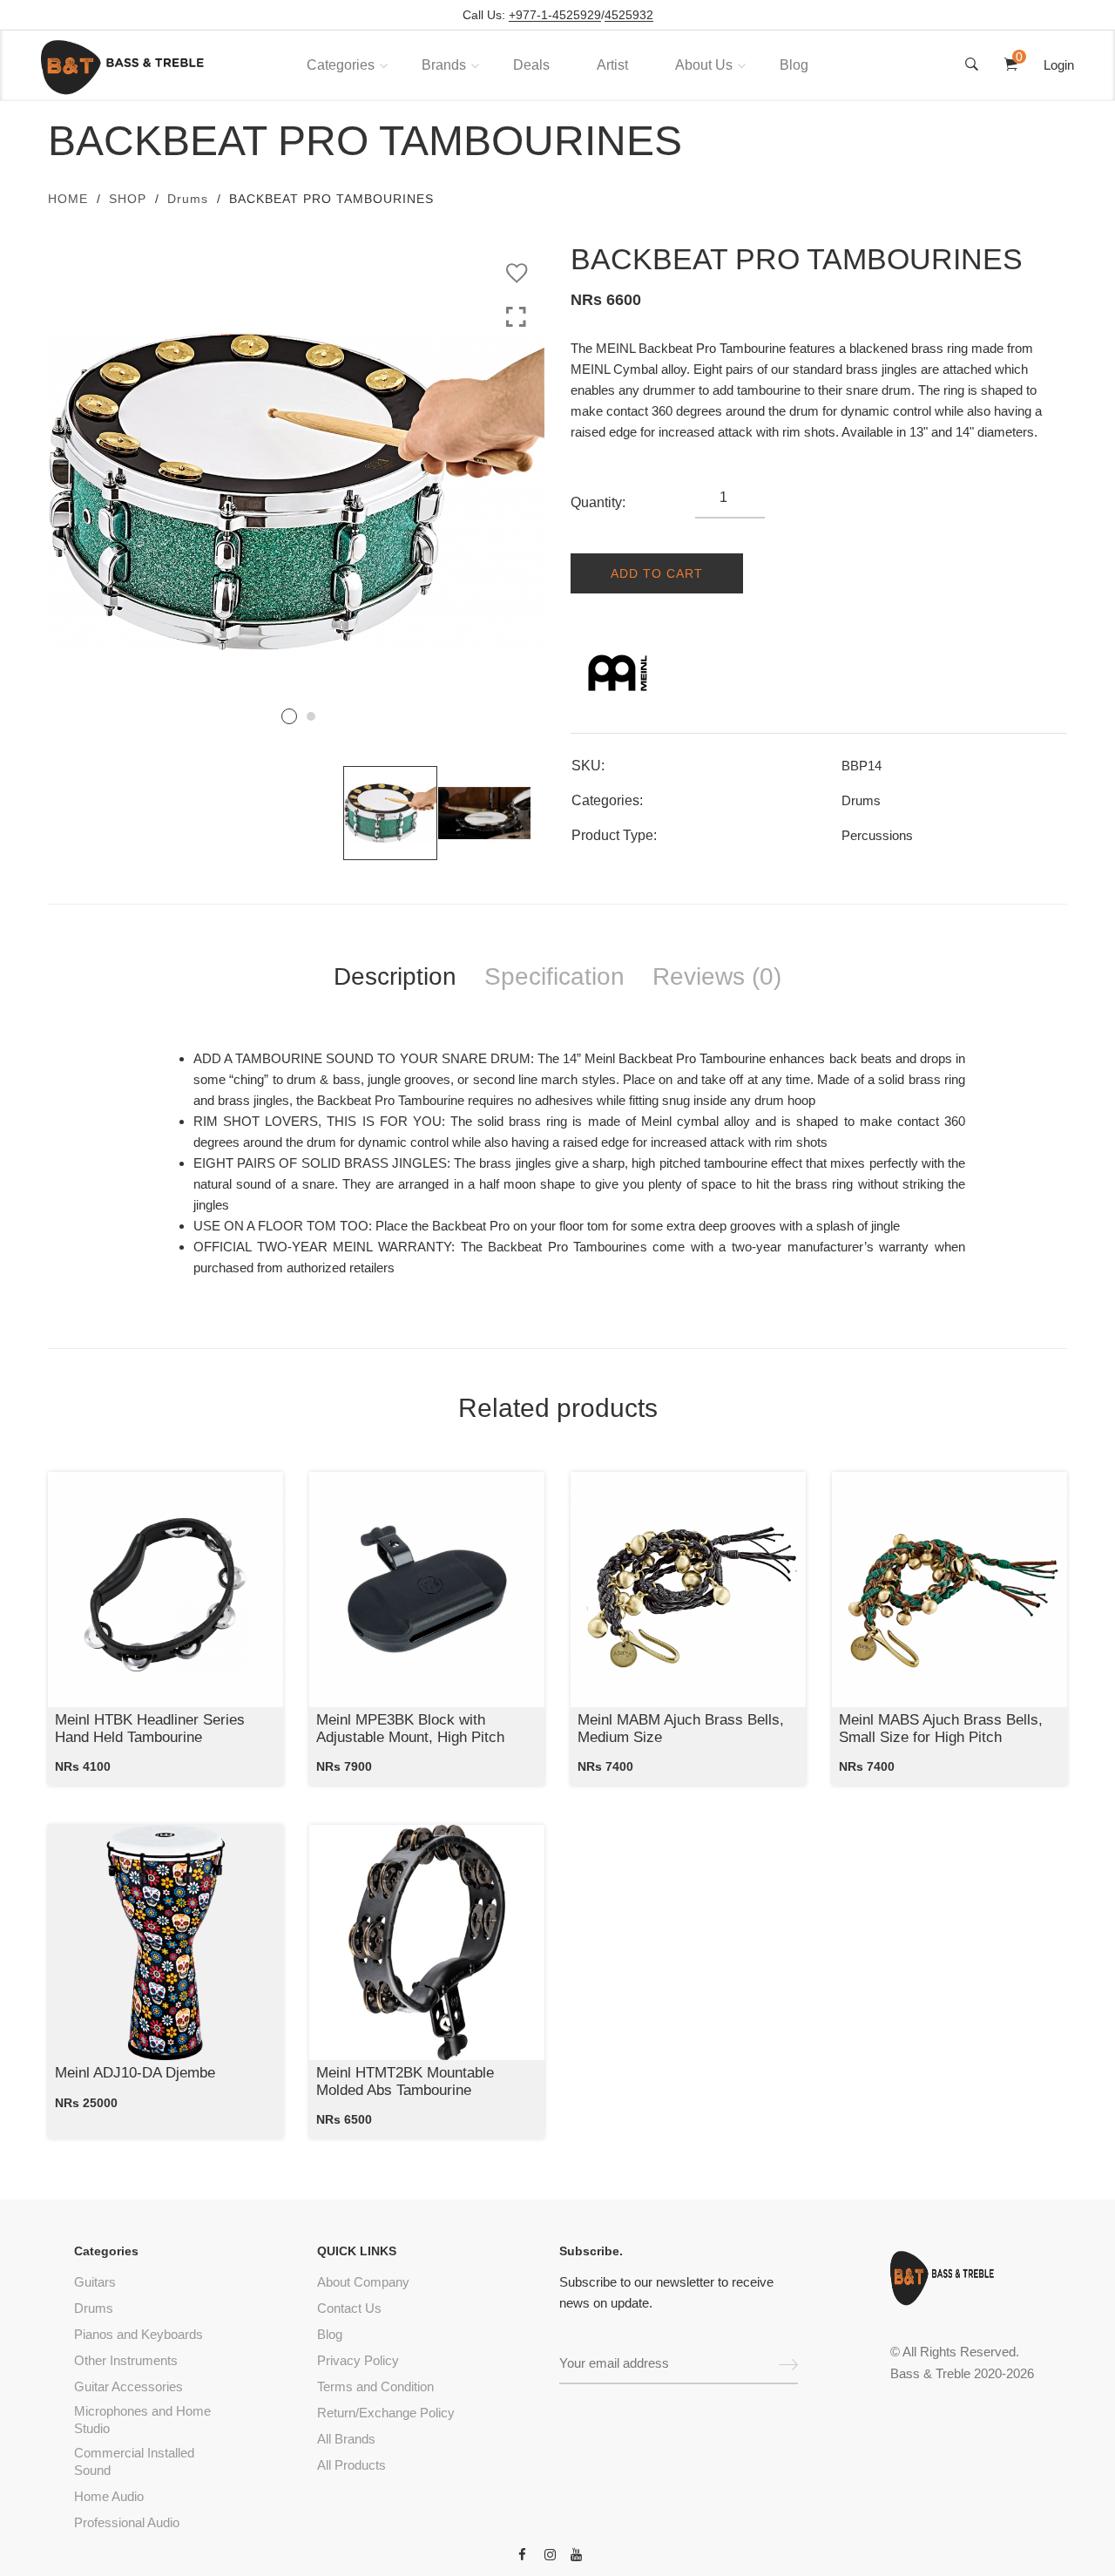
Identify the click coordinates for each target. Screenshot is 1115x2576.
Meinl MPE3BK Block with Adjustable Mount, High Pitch (410, 1729)
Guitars (95, 2282)
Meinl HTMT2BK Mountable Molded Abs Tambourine (405, 2081)
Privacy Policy (358, 2360)
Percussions (877, 835)
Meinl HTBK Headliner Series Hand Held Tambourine (150, 1729)
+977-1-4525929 (555, 15)
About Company (363, 2282)
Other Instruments (126, 2360)
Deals (531, 65)
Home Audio (109, 2496)
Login (1059, 65)
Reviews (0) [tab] (717, 976)
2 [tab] (311, 716)
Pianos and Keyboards (139, 2334)
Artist (612, 65)
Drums (188, 199)
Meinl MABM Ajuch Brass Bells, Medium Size (681, 1729)
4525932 (629, 15)
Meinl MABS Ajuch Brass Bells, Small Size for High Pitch (941, 1729)
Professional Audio (127, 2522)
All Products (351, 2465)
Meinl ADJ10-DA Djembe (135, 2073)
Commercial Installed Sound (134, 2461)
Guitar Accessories (128, 2386)
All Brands (346, 2439)
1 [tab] (289, 716)
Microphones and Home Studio (142, 2420)
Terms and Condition (375, 2386)
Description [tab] (395, 976)
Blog (794, 65)
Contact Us (349, 2308)
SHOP (128, 199)
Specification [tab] (554, 976)
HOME (68, 199)
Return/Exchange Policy (386, 2413)
